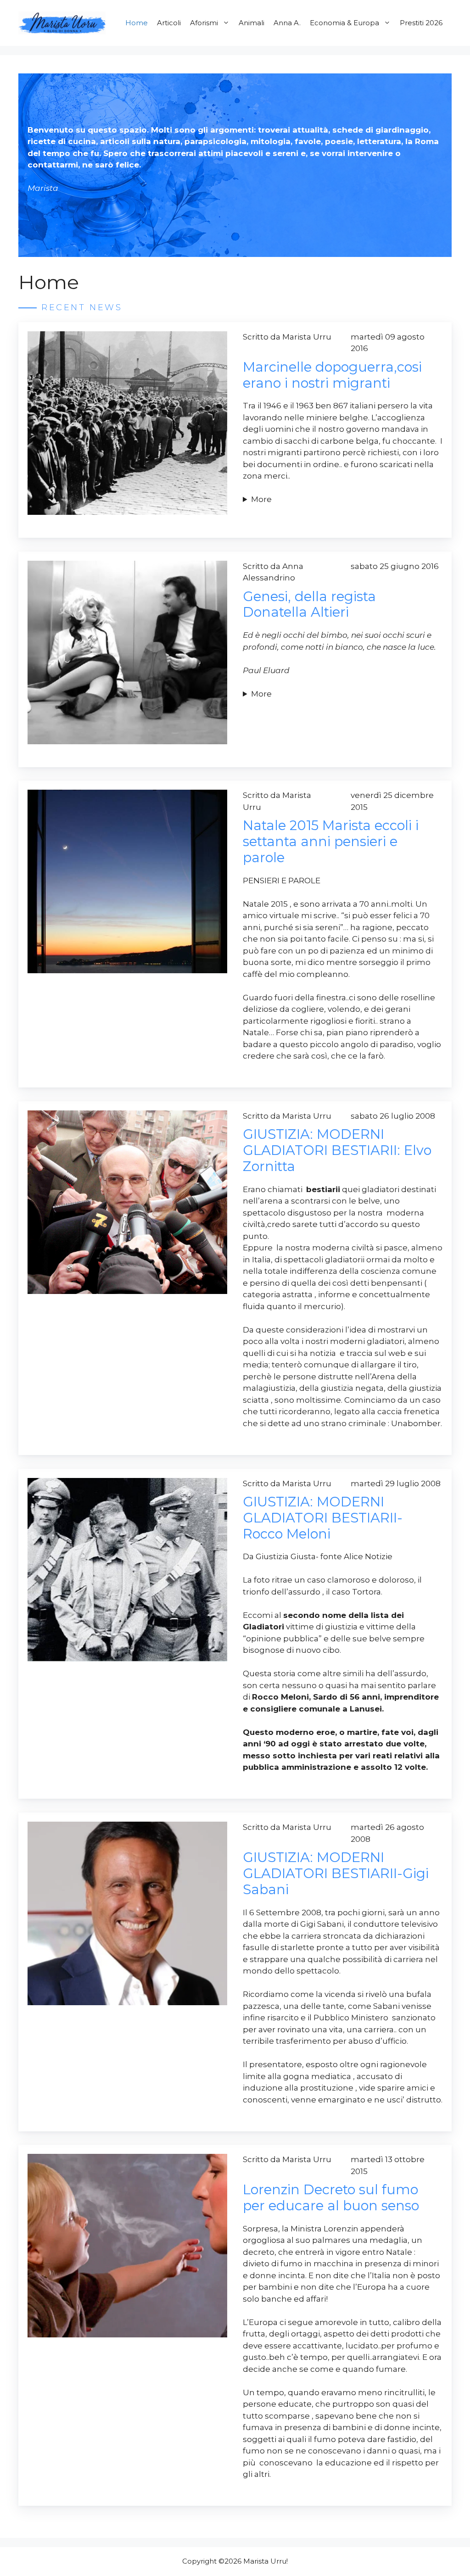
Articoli (169, 23)
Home (137, 23)
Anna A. (287, 23)
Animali (252, 23)
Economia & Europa (344, 23)
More (261, 499)
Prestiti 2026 (421, 23)
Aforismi (204, 23)
